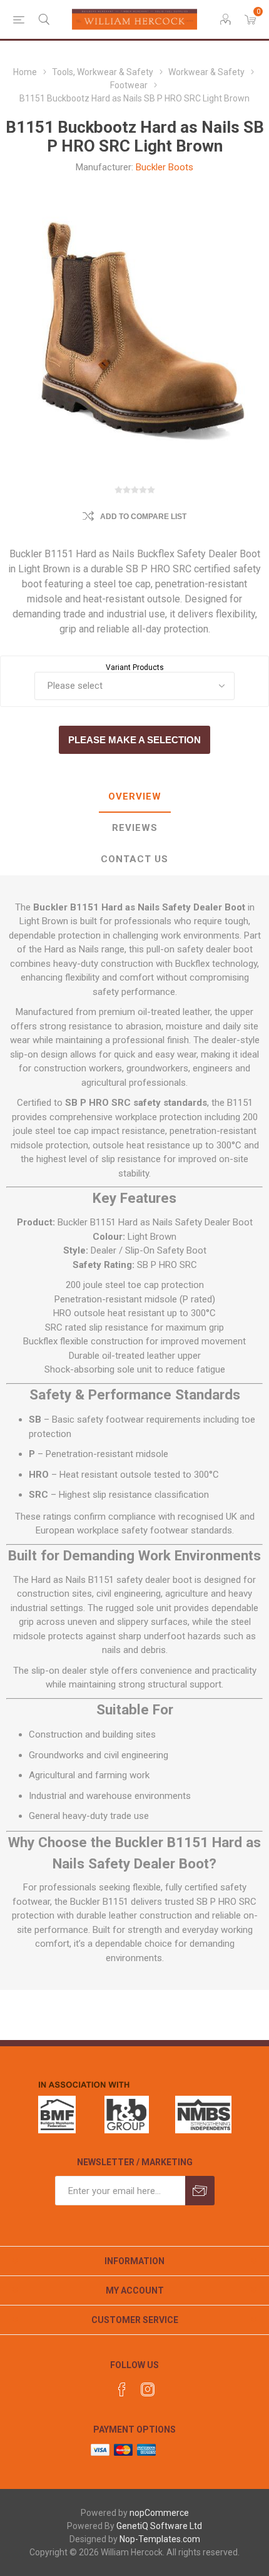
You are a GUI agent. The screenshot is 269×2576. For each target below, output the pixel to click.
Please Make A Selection (134, 740)
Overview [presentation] (135, 796)
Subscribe (200, 2191)
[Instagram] (148, 2389)
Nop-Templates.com (160, 2539)
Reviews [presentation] (135, 828)
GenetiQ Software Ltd (159, 2526)
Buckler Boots (165, 167)
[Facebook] (122, 2389)
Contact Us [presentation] (134, 859)
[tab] (134, 797)
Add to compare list (143, 517)
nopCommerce (159, 2513)
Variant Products (135, 667)
